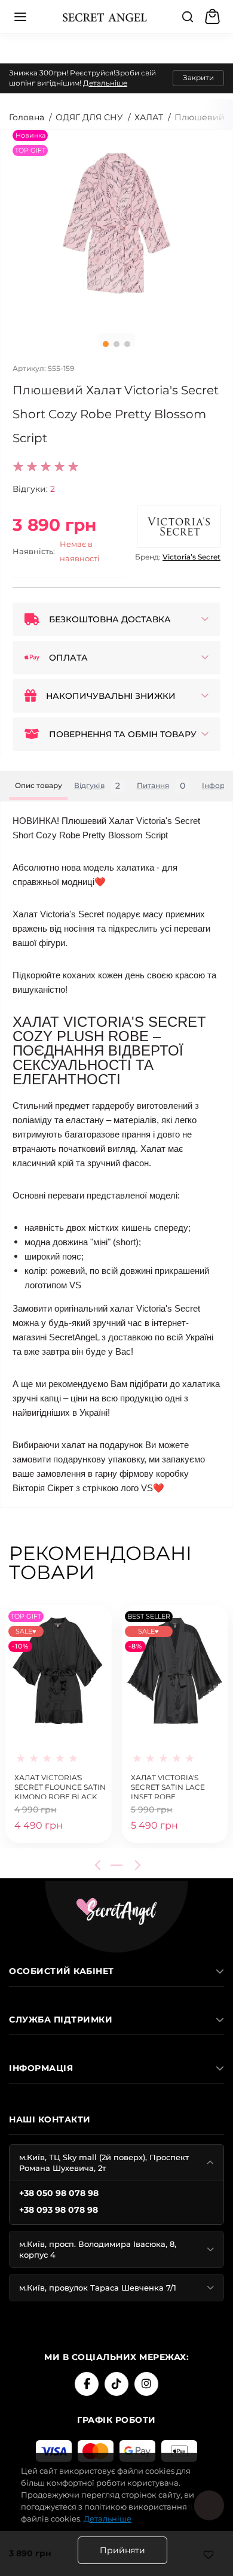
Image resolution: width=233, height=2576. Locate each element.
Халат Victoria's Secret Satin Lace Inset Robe (168, 1786)
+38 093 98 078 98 (59, 2210)
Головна (27, 117)
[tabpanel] (116, 227)
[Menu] (20, 17)
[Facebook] (87, 2384)
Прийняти (122, 2550)
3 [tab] (127, 344)
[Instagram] (146, 2384)
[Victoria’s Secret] (179, 527)
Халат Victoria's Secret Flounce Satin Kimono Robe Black (60, 1786)
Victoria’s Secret (191, 557)
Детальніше (105, 83)
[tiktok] (116, 2384)
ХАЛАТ (149, 117)
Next (136, 1865)
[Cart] (214, 17)
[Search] (188, 17)
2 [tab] (116, 344)
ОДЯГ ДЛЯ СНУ (89, 117)
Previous (100, 1865)
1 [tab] (106, 344)
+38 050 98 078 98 (59, 2193)
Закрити (198, 77)
